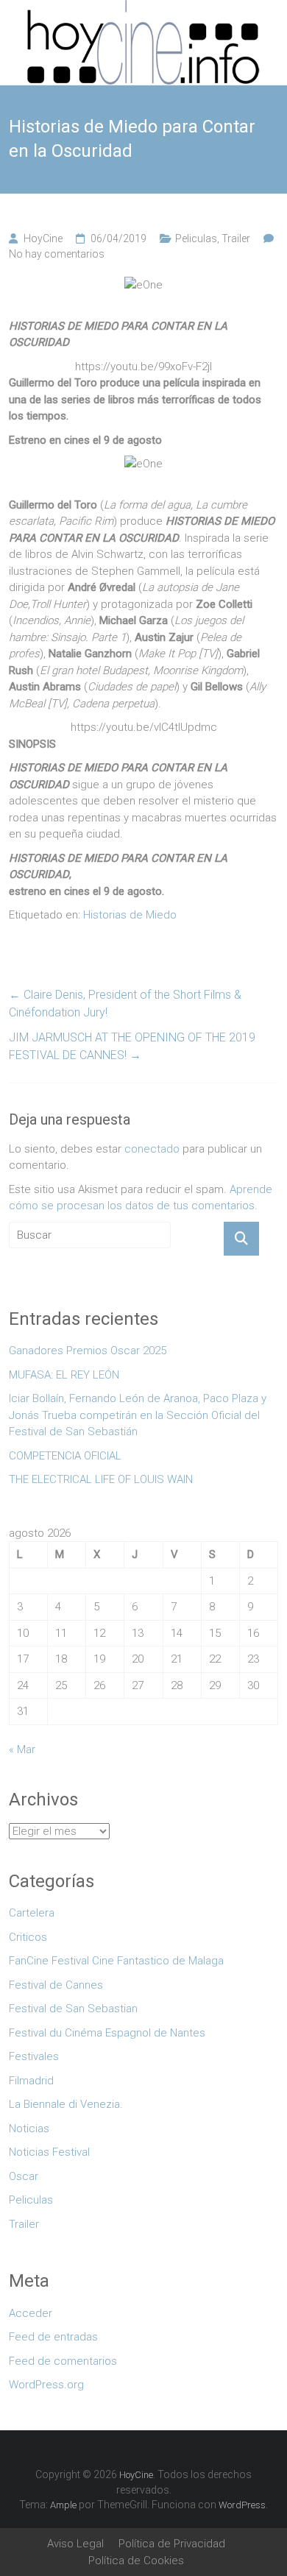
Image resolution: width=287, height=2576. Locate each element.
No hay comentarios (57, 254)
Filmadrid (31, 2081)
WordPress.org (46, 2385)
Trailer (236, 238)
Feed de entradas (53, 2337)
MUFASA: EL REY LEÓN (67, 1375)
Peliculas (196, 238)
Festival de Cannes (56, 1985)
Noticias (29, 2129)
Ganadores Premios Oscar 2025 (88, 1351)
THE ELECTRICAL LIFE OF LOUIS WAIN (101, 1479)
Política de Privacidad (172, 2544)
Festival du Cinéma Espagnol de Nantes (107, 2033)
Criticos (28, 1937)
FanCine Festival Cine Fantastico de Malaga (116, 1961)
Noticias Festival (49, 2152)
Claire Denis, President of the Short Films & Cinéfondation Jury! (125, 1004)
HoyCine (43, 238)
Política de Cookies (136, 2561)
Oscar (24, 2176)
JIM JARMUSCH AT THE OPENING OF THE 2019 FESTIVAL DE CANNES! (132, 1046)
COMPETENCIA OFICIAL (65, 1456)
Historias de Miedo (130, 915)
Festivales (34, 2056)
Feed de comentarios (63, 2361)
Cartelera (32, 1913)
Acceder (31, 2313)
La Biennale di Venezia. (66, 2104)
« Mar (22, 1749)
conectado (152, 1149)
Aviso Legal (75, 2544)
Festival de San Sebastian (73, 2009)
